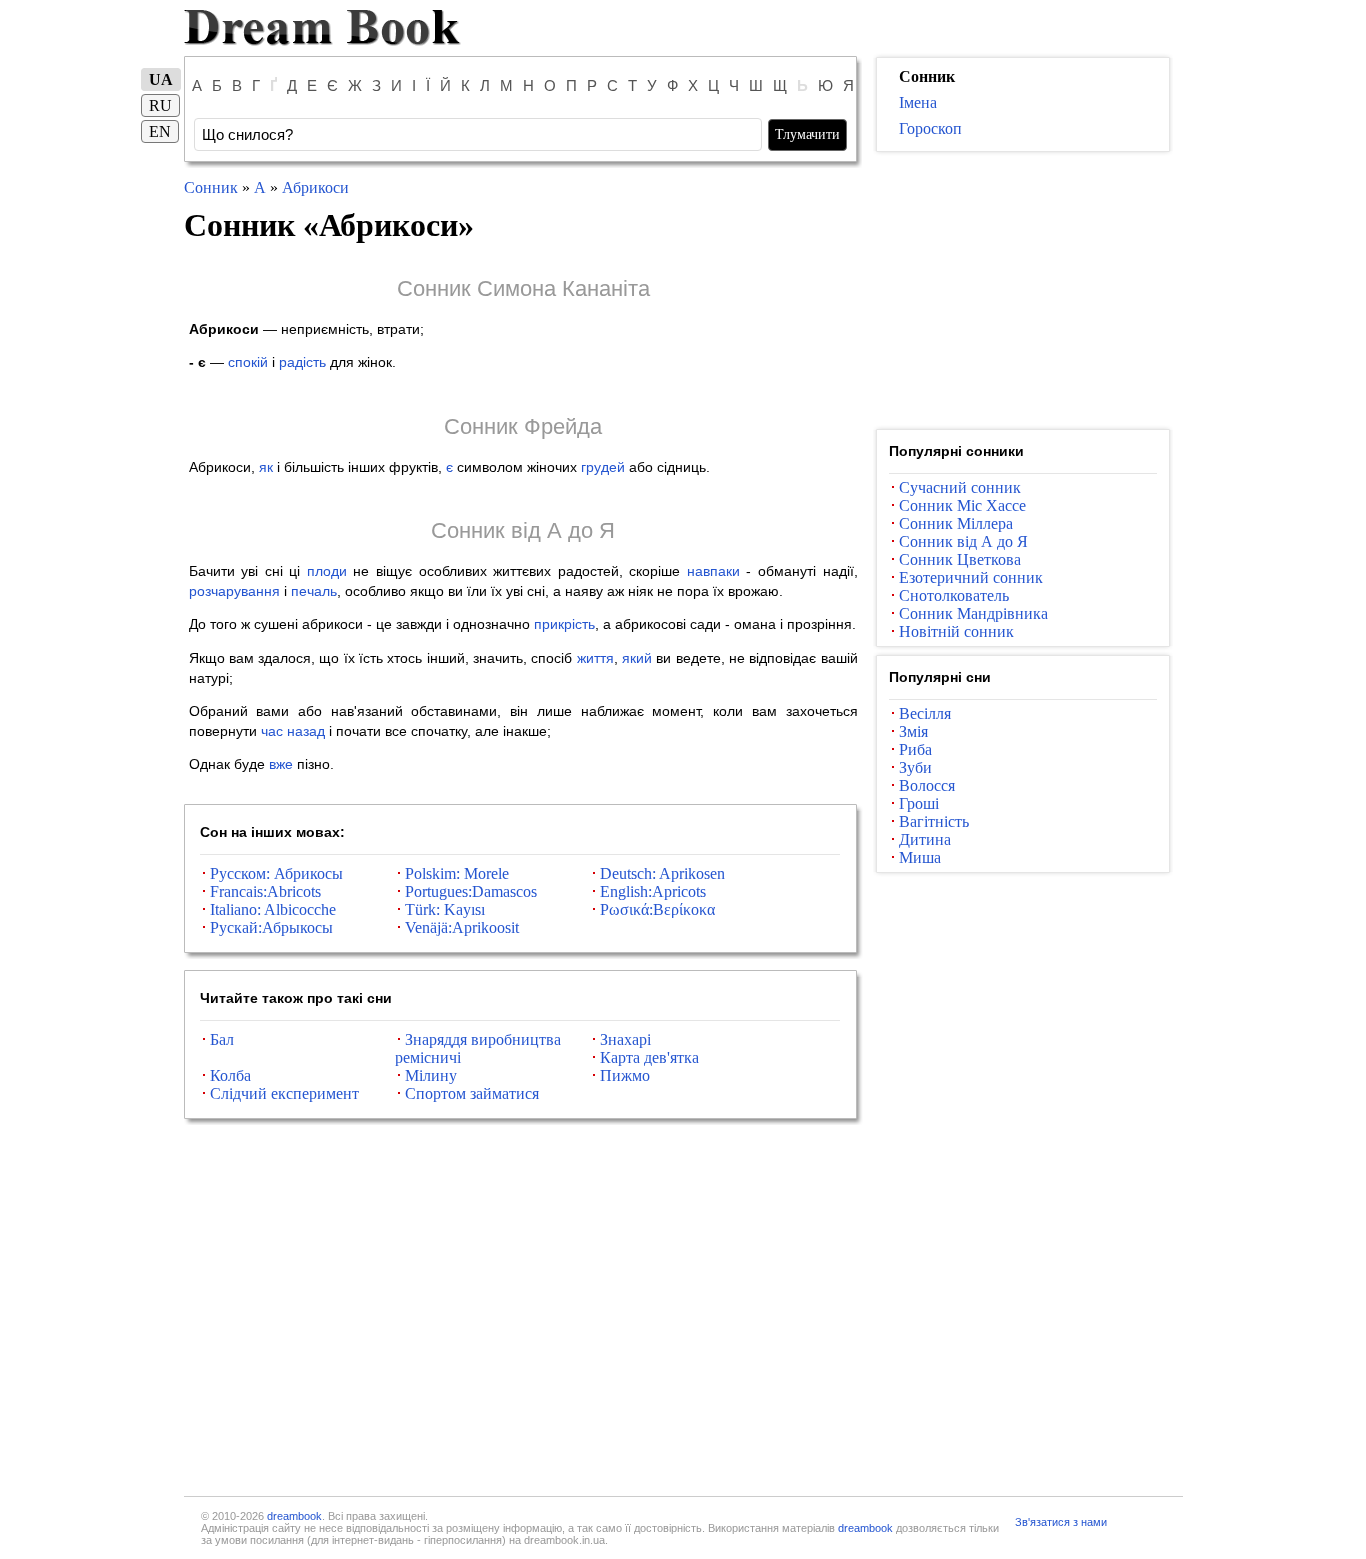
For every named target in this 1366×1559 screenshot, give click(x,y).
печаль (314, 591)
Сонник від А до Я (523, 530)
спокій (248, 362)
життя (595, 658)
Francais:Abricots (265, 891)
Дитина (925, 839)
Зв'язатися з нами (1061, 1522)
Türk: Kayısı (445, 909)
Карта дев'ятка (649, 1057)
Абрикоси (315, 187)
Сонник (211, 187)
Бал (222, 1039)
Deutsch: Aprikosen (662, 873)
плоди (327, 571)
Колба (230, 1075)
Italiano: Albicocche (273, 909)
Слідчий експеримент (284, 1093)
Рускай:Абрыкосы (271, 927)
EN (160, 131)
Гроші (919, 803)
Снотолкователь (954, 595)
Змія (913, 731)
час (272, 731)
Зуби (915, 767)
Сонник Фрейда (523, 426)
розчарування (234, 591)
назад (306, 731)
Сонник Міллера (956, 523)
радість (302, 362)
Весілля (925, 713)
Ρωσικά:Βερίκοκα (657, 909)
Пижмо (625, 1075)
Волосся (927, 785)
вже (281, 764)
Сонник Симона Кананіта (523, 288)
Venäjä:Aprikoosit (462, 927)
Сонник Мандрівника (973, 613)
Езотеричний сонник (971, 577)
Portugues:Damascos (471, 891)
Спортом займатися (472, 1093)
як (266, 467)
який (637, 658)
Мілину (431, 1075)
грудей (603, 467)
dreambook (294, 1516)
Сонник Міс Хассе (962, 505)
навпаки (713, 571)
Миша (920, 857)
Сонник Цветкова (960, 559)
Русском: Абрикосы (276, 873)
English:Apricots (653, 891)
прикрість (564, 624)
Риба (915, 749)
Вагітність (934, 821)
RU (160, 105)
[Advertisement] (1023, 291)
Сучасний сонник (960, 487)
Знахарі (625, 1039)
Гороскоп (930, 128)
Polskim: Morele (457, 873)
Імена (918, 102)
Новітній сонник (956, 631)
